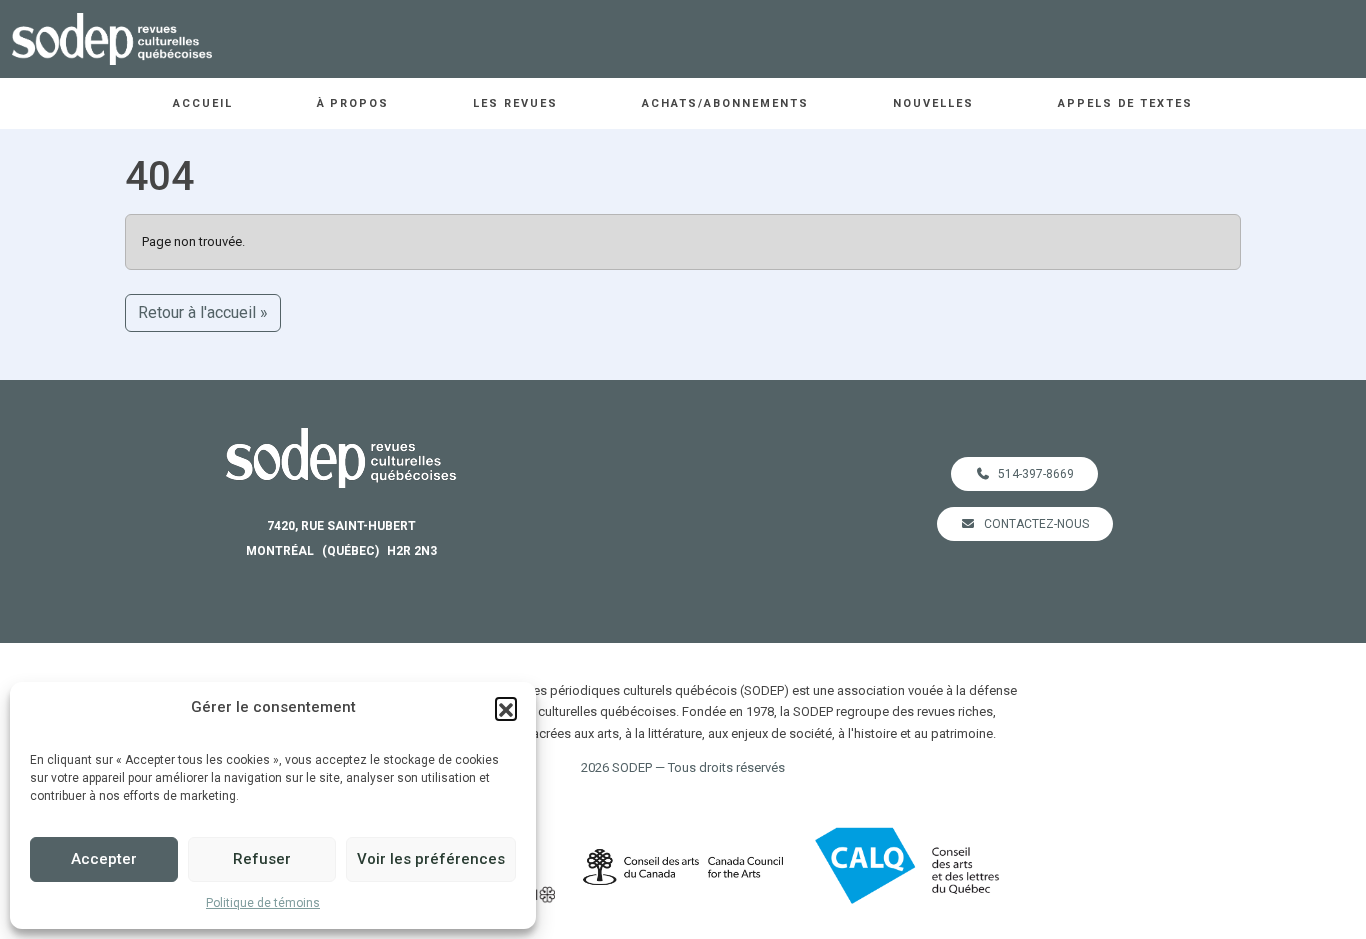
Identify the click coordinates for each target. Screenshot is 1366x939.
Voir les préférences (431, 859)
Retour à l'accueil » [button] (203, 312)
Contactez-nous (1036, 524)
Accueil (203, 103)
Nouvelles (933, 103)
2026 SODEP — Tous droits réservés (683, 767)
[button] (506, 708)
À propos (353, 103)
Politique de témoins (263, 903)
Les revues (515, 103)
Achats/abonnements (725, 103)
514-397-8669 (1036, 474)
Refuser (262, 859)
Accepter (104, 859)
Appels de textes (1126, 103)
